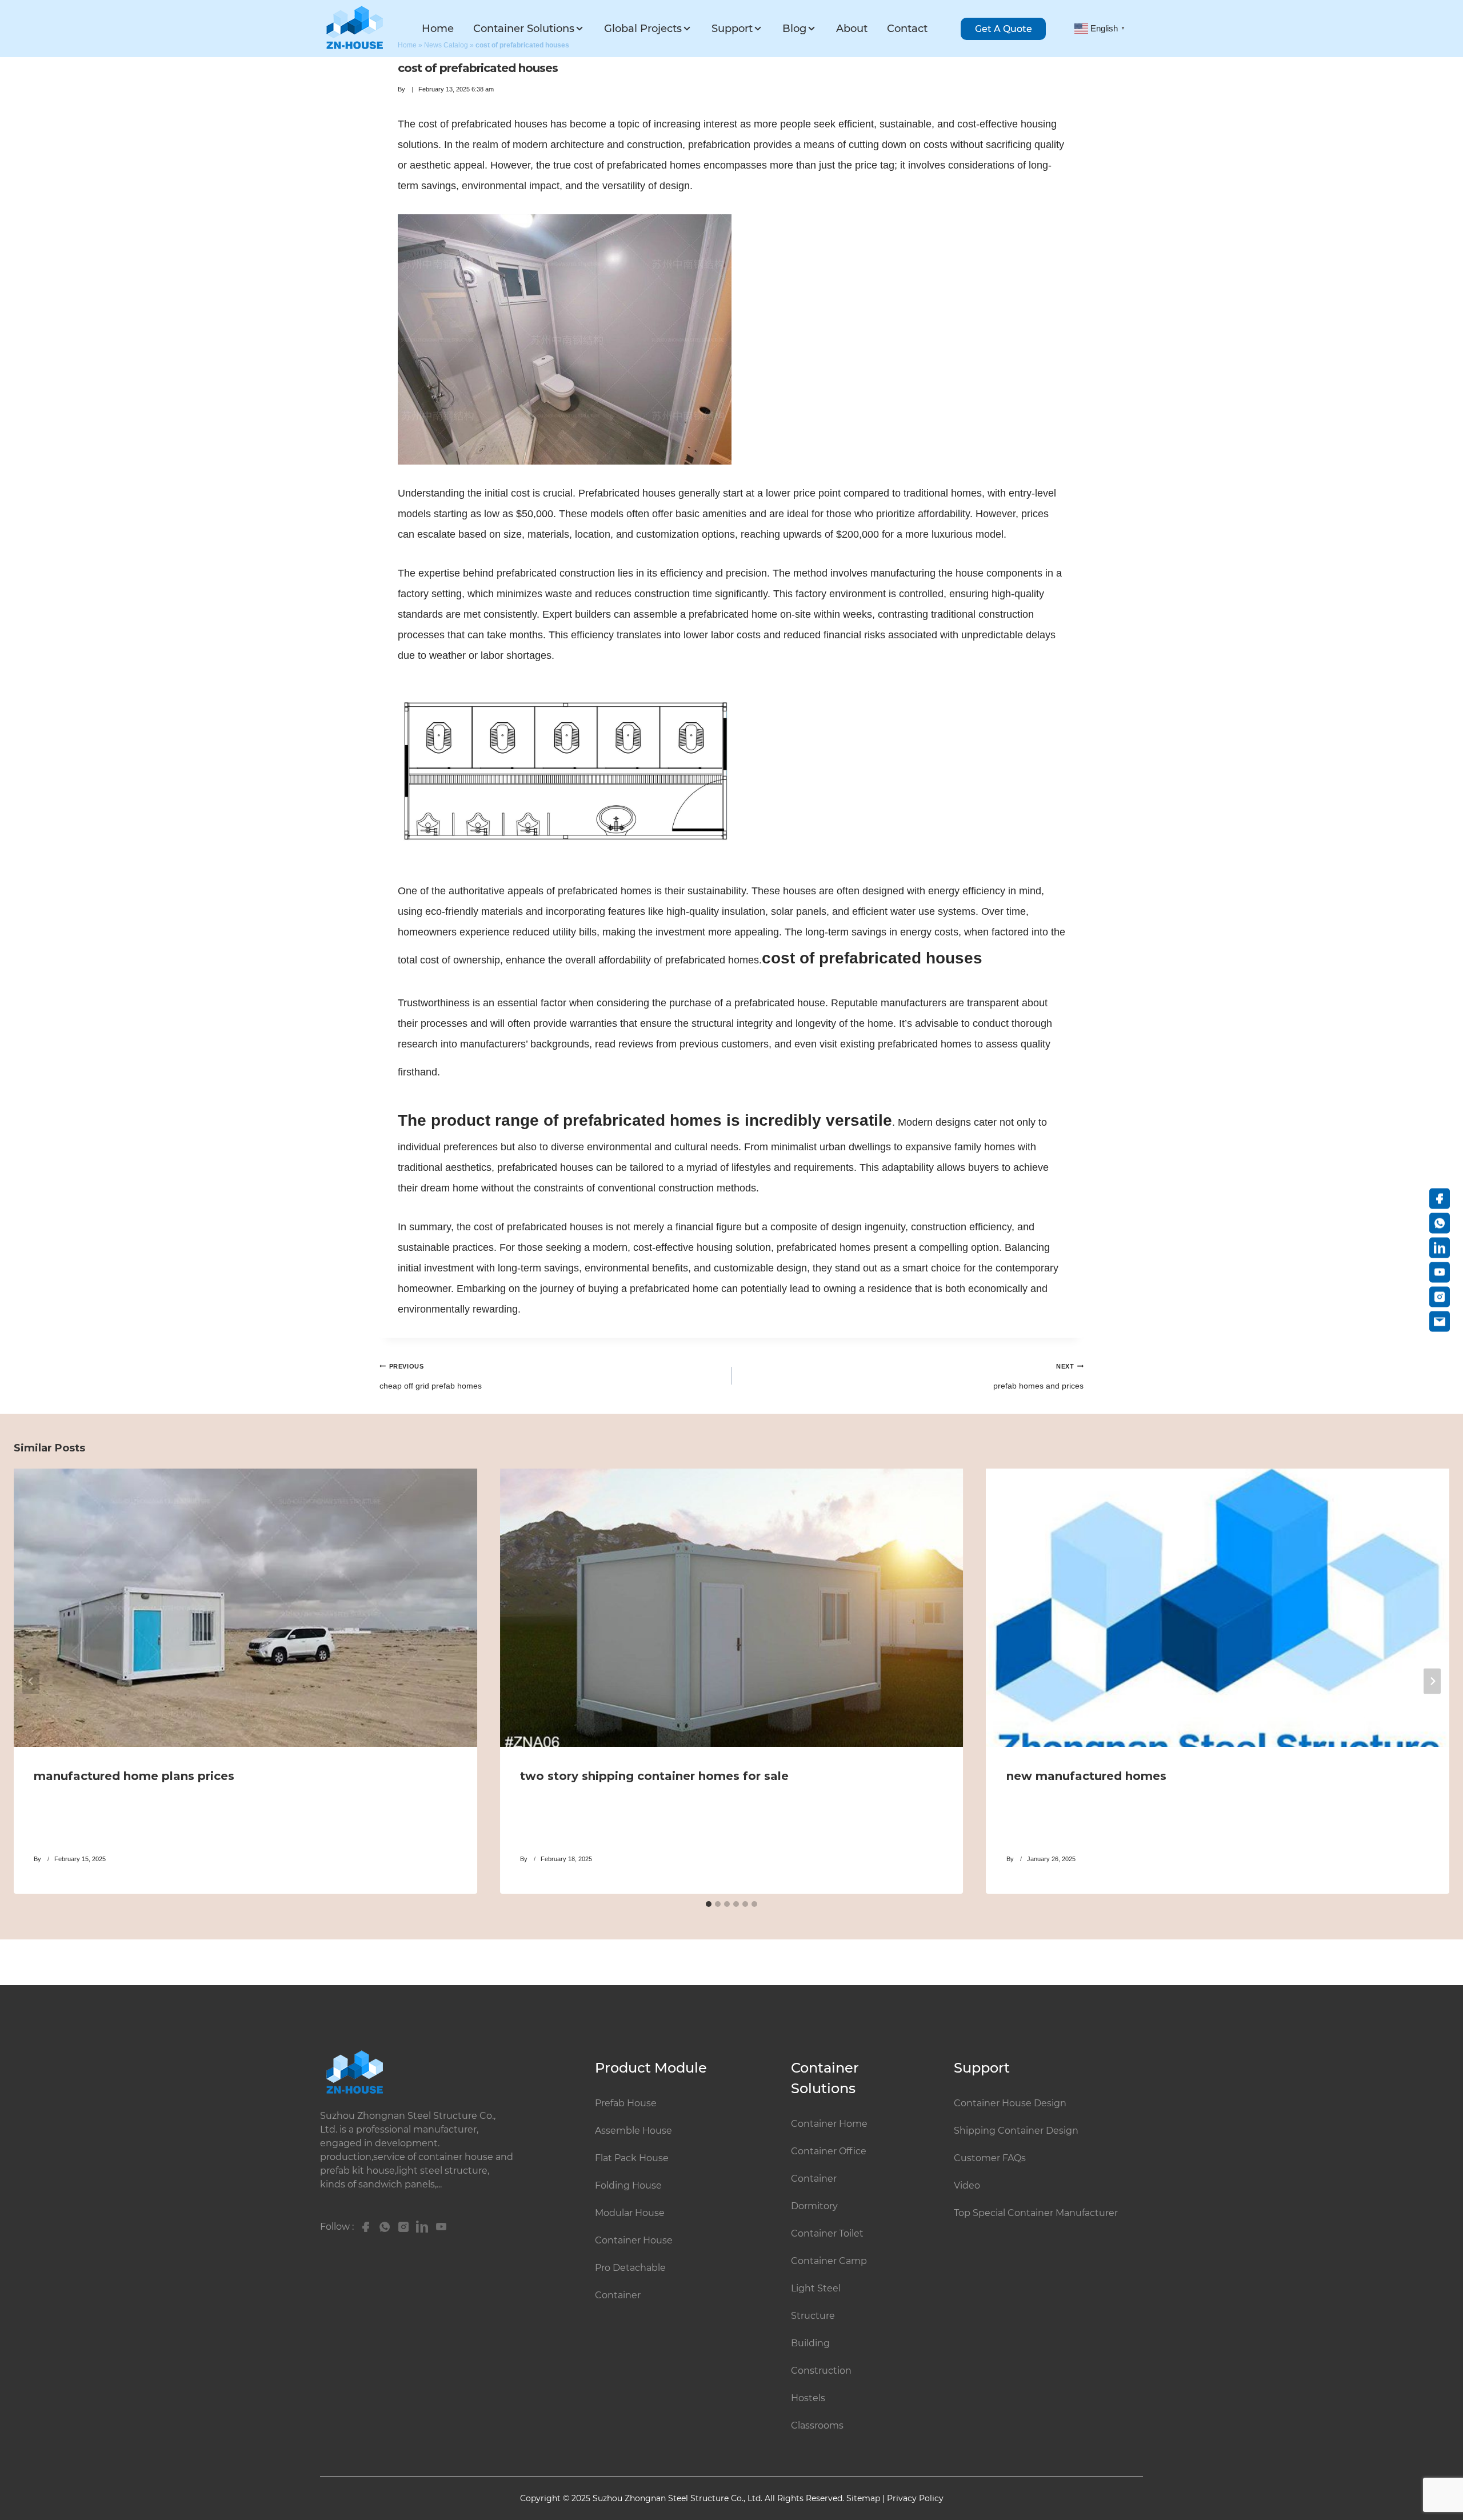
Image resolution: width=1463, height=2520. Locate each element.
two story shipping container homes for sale (654, 1777)
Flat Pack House (632, 2158)
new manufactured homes (1086, 1777)
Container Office (829, 2151)
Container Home (829, 2124)
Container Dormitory (814, 2192)
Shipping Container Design (1016, 2131)
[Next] (1432, 1681)
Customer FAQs (990, 2158)
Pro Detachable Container (630, 2281)
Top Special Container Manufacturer (1036, 2213)
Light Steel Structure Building (816, 2316)
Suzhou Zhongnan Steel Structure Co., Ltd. (679, 2498)
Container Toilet (827, 2233)
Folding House (628, 2185)
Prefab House (626, 2103)
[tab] (709, 1904)
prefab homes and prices (1038, 1377)
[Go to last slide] (31, 1681)
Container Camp (829, 2261)
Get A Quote (1004, 29)
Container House (634, 2240)
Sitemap (863, 2498)
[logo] (354, 28)
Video (967, 2185)
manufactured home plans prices (134, 1777)
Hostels (808, 2398)
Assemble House (633, 2131)
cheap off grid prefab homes (431, 1377)
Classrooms (817, 2425)
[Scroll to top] (1436, 2465)
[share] (363, 2227)
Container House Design (1010, 2103)
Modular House (630, 2213)
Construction (821, 2371)
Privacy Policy (915, 2498)
